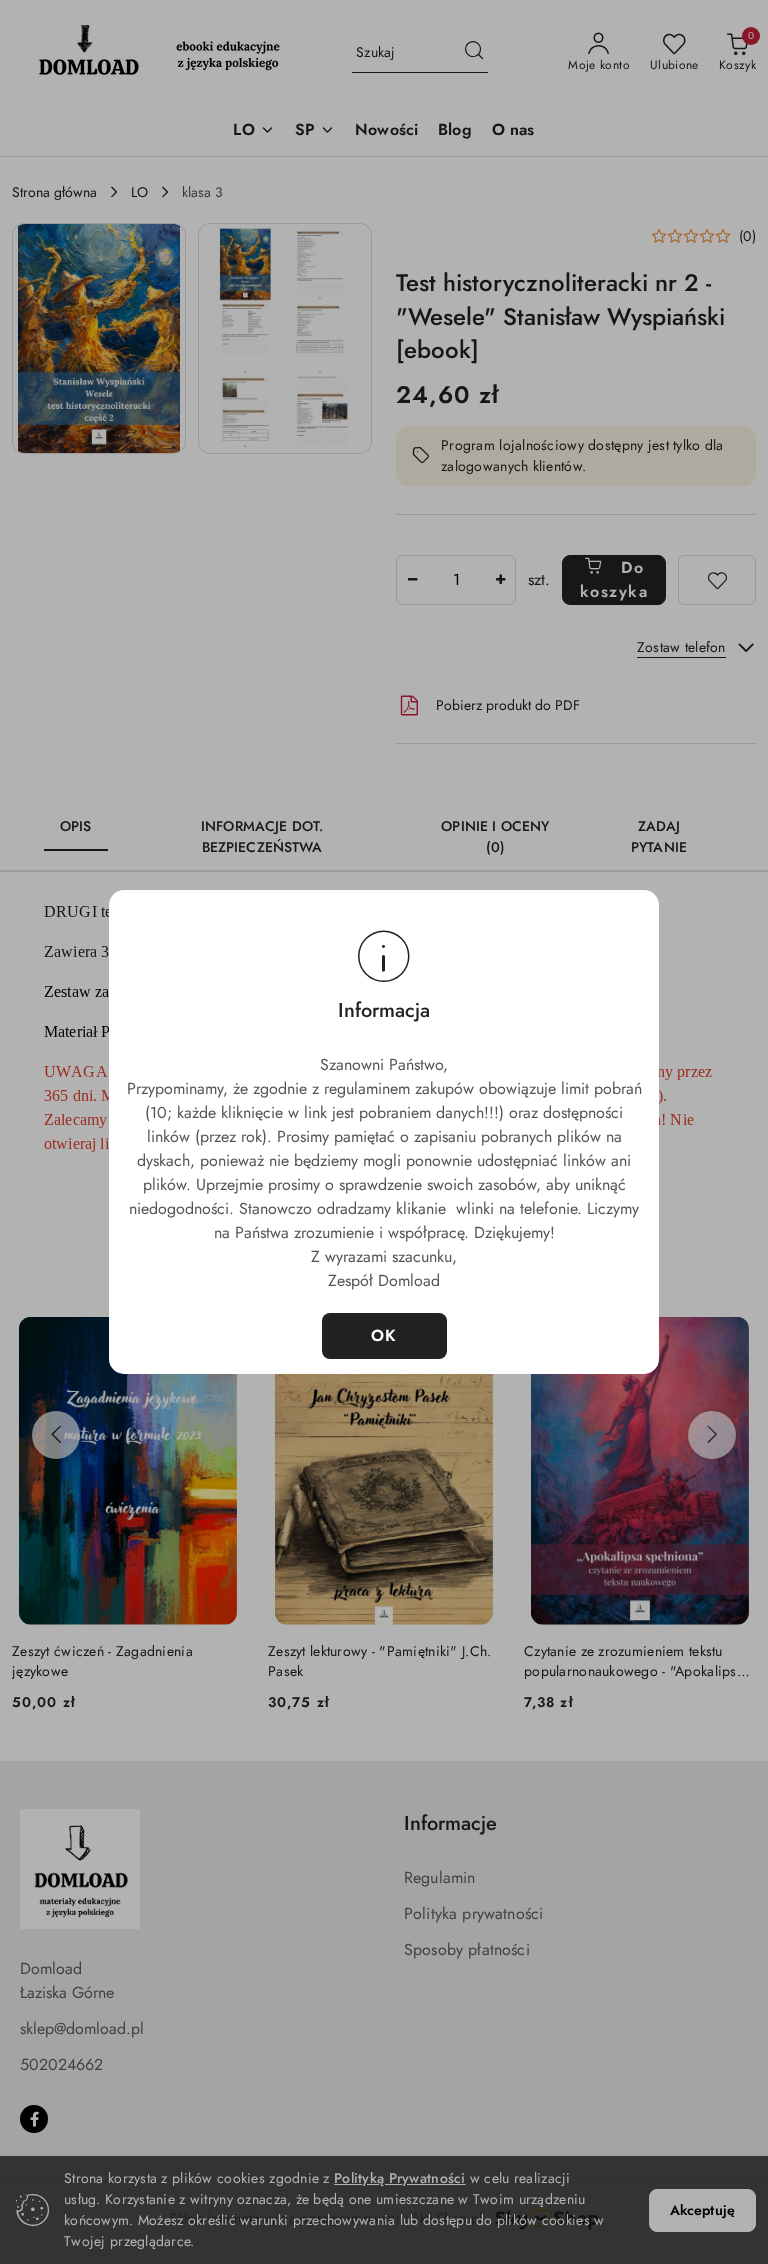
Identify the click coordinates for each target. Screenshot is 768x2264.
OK (384, 1335)
